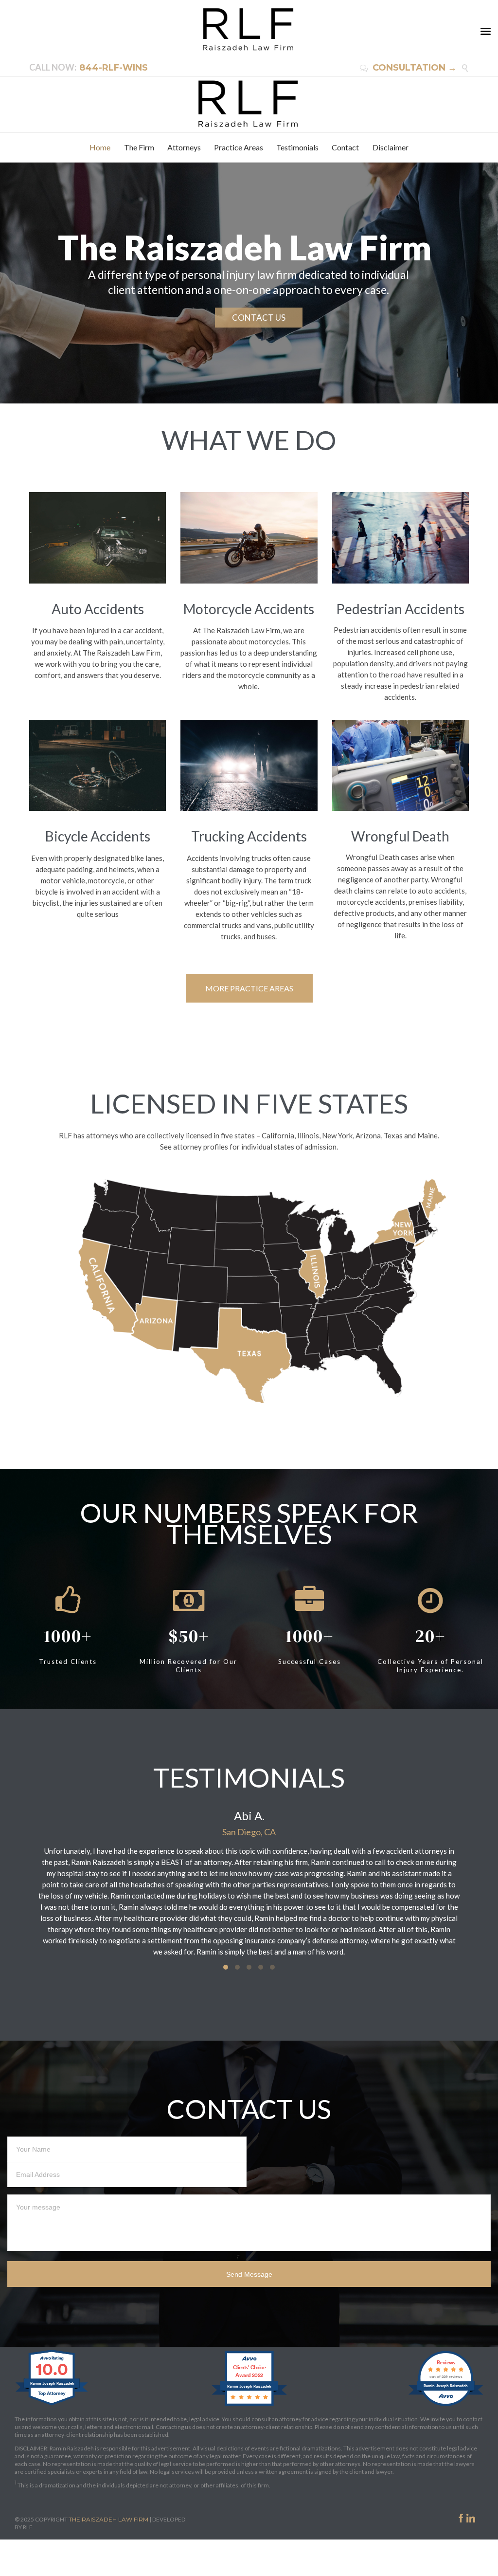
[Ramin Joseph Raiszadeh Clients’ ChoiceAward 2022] (249, 2405)
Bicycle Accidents (98, 836)
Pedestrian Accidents (400, 609)
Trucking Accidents (249, 836)
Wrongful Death (400, 836)
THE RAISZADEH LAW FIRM (108, 2519)
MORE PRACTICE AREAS (249, 988)
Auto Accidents (98, 609)
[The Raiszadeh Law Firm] (249, 104)
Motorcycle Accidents (249, 609)
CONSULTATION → (408, 68)
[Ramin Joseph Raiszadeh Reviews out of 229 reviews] (446, 2405)
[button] (226, 1967)
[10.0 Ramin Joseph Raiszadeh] (52, 2405)
